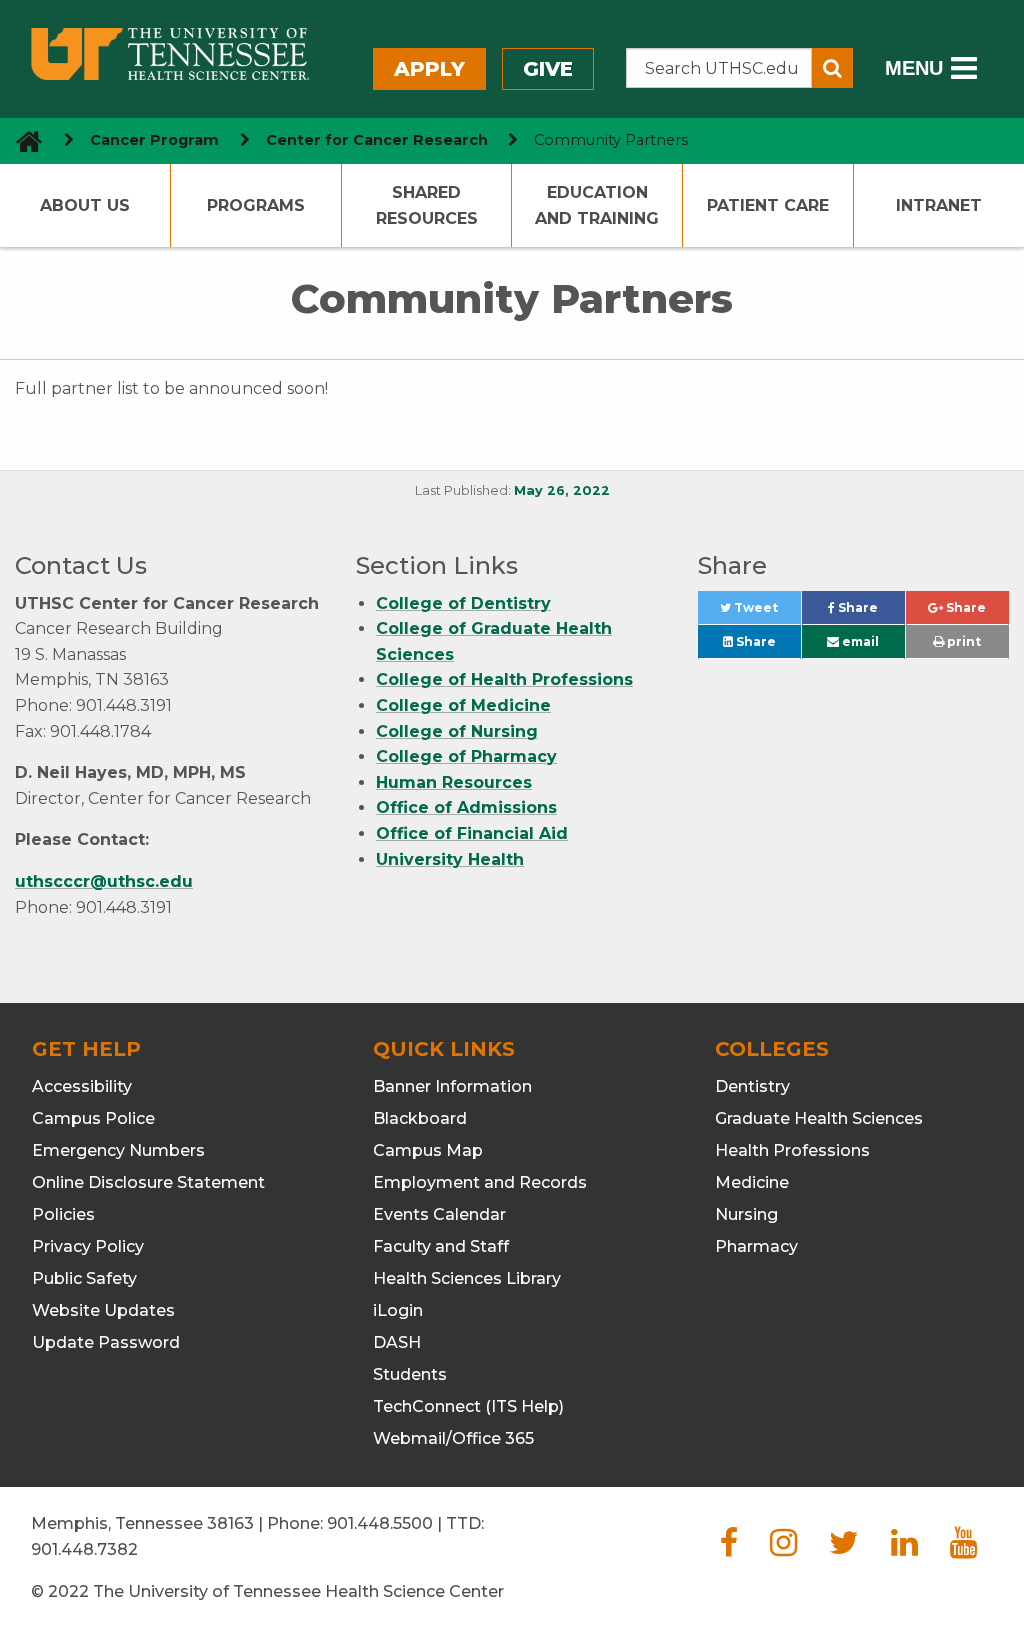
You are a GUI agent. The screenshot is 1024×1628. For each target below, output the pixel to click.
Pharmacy (756, 1246)
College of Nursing (457, 731)
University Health (450, 859)
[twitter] (844, 1548)
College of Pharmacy (466, 756)
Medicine (752, 1182)
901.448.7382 (84, 1549)
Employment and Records (480, 1182)
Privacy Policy (88, 1246)
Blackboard (420, 1118)
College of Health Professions (504, 679)
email (859, 641)
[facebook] (729, 1548)
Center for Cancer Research (377, 140)
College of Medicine (463, 705)
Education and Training (597, 205)
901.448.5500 (380, 1523)
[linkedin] (904, 1548)
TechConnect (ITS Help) (468, 1406)
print (962, 641)
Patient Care (768, 205)
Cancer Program (154, 140)
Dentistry (752, 1086)
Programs (256, 205)
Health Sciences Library (467, 1278)
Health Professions (792, 1150)
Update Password (106, 1342)
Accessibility (82, 1086)
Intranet (939, 205)
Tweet (766, 612)
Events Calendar (439, 1214)
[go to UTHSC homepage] (21, 140)
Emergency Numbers (118, 1150)
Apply (429, 69)
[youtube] (963, 1548)
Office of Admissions (466, 807)
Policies (63, 1214)
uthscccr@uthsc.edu (104, 881)
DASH (397, 1342)
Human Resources (454, 782)
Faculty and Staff (441, 1246)
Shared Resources (427, 205)
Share (870, 612)
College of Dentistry (463, 603)
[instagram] (783, 1548)
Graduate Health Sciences (819, 1118)
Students (410, 1374)
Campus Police (93, 1118)
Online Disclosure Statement (148, 1182)
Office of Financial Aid (472, 833)
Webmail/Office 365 (453, 1438)
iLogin (398, 1310)
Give (548, 69)
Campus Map (428, 1150)
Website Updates (103, 1310)
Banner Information (452, 1086)
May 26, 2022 (562, 490)
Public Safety (84, 1278)
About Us (85, 205)
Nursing (746, 1214)
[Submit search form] (832, 68)
